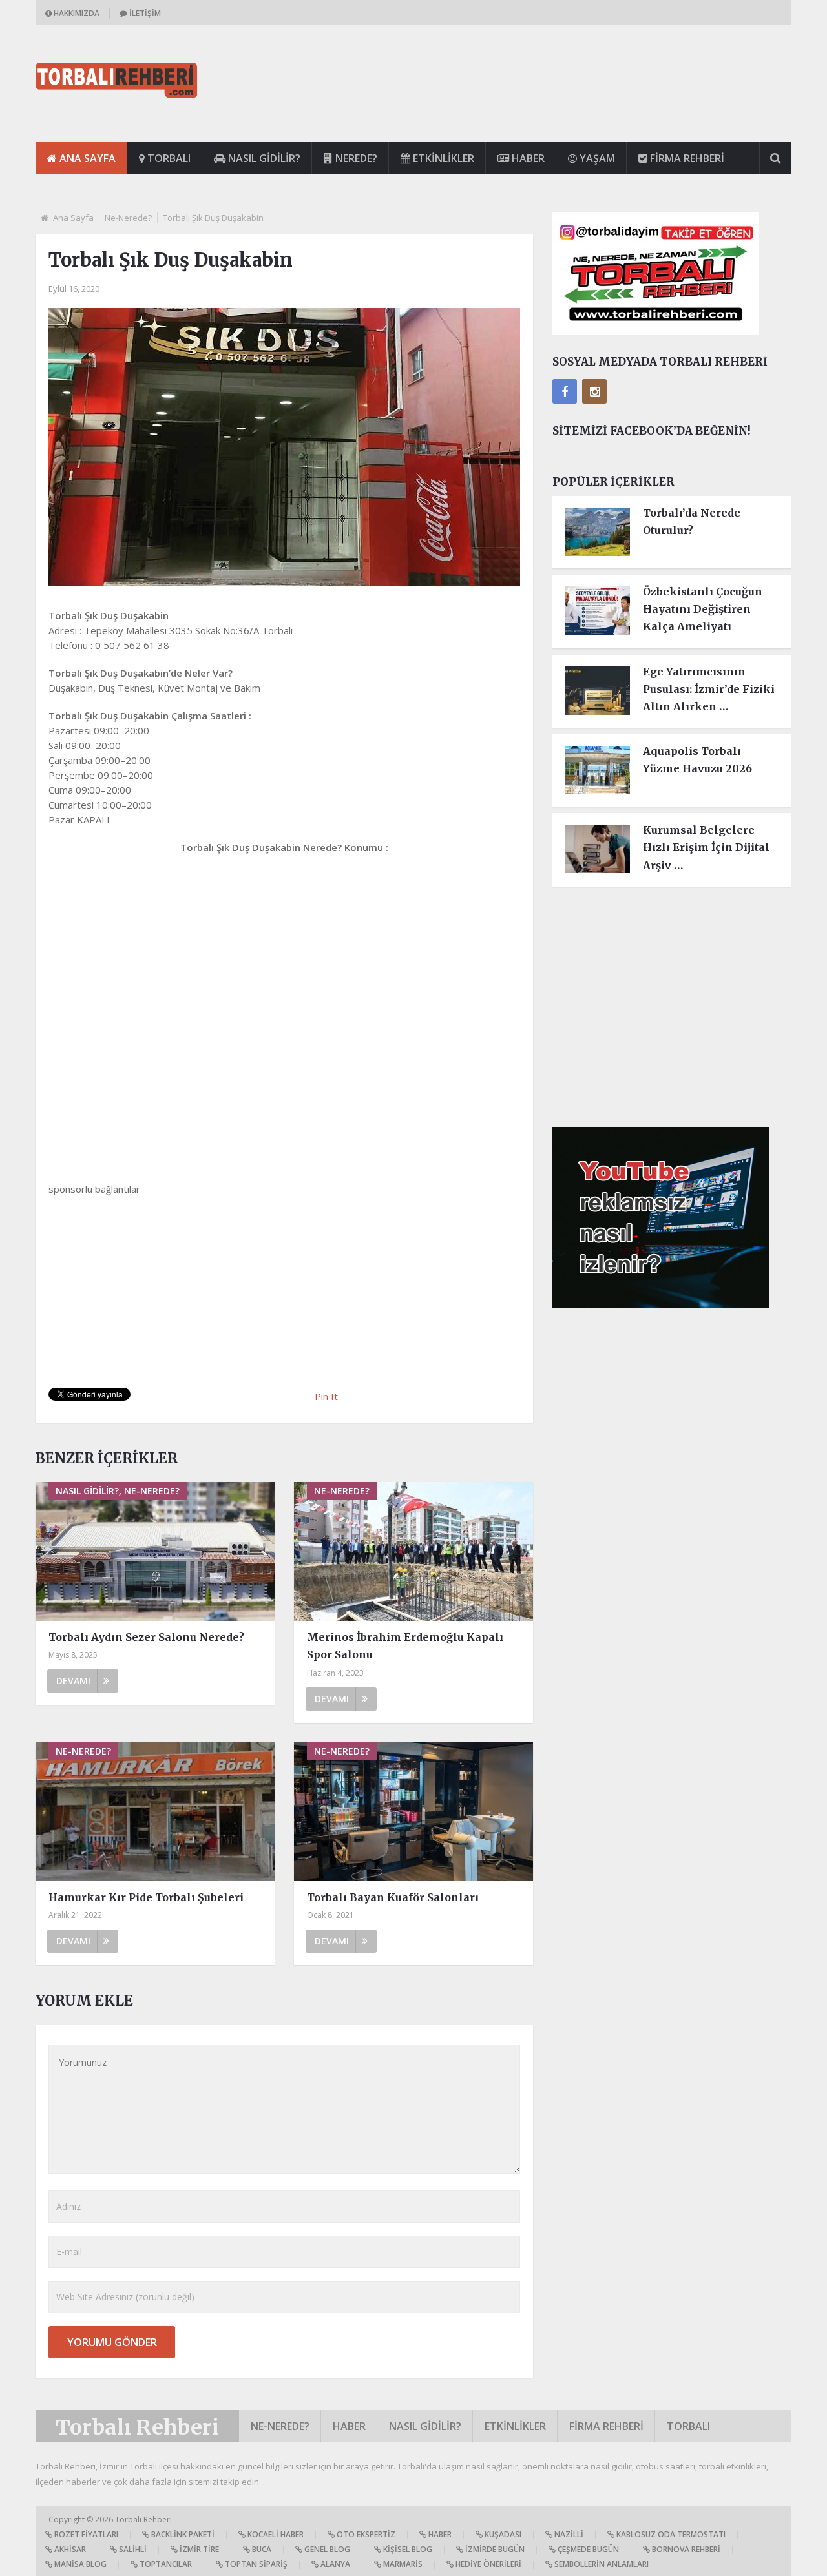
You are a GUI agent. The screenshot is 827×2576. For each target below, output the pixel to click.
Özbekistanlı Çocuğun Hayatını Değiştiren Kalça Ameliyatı (703, 609)
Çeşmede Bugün (587, 2549)
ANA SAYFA (86, 158)
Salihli (132, 2549)
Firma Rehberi (686, 158)
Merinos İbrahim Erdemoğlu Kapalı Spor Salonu (405, 1646)
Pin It (326, 1396)
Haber (527, 158)
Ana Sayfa (73, 218)
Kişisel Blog (407, 2549)
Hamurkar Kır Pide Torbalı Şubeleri (146, 1897)
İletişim (144, 13)
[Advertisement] (556, 96)
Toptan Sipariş (255, 2564)
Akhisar (69, 2549)
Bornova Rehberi (685, 2549)
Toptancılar (165, 2564)
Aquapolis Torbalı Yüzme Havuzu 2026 (697, 760)
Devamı (73, 1681)
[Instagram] (594, 391)
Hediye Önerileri (487, 2564)
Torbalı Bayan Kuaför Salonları (393, 1897)
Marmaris (402, 2564)
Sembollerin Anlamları (601, 2564)
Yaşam (596, 158)
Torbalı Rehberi (137, 2427)
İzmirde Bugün (494, 2549)
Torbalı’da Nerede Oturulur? (692, 521)
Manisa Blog (79, 2564)
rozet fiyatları (85, 2534)
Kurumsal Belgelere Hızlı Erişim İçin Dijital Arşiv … (706, 847)
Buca (261, 2549)
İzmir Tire (198, 2549)
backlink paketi (182, 2534)
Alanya (334, 2564)
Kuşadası (502, 2534)
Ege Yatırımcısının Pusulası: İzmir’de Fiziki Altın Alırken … (709, 689)
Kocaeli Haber (275, 2534)
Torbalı (168, 158)
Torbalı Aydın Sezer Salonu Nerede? (146, 1637)
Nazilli (568, 2534)
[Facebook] (565, 391)
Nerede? (355, 158)
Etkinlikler (442, 158)
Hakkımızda (76, 13)
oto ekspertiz (365, 2534)
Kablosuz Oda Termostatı (670, 2534)
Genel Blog (326, 2549)
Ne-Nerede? (128, 218)
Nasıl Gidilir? (263, 158)
